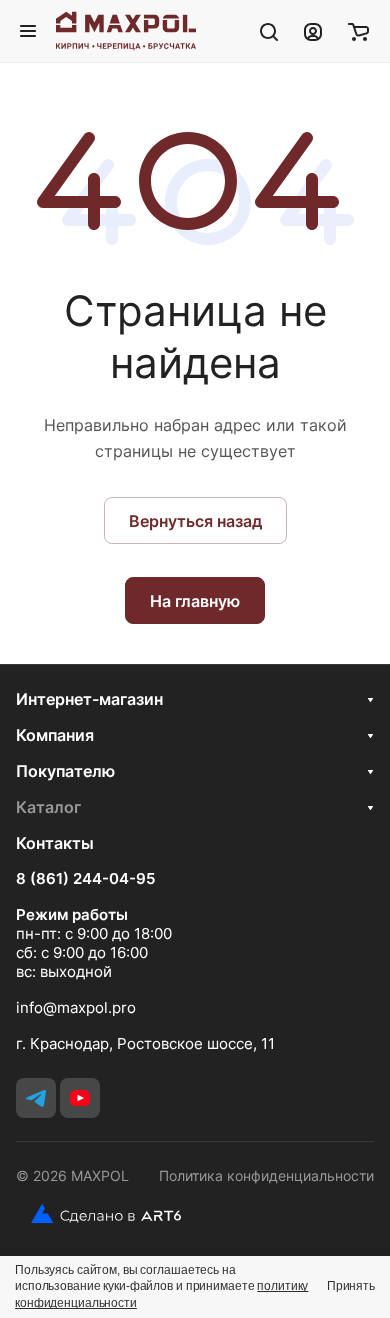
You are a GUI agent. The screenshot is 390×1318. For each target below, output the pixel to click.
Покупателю (65, 771)
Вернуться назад (195, 521)
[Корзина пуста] (358, 31)
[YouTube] (80, 1098)
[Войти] (313, 31)
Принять (351, 1286)
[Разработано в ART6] (98, 1214)
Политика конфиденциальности (266, 1175)
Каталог (48, 807)
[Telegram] (36, 1098)
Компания (55, 735)
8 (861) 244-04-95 (85, 879)
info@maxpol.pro (76, 1007)
